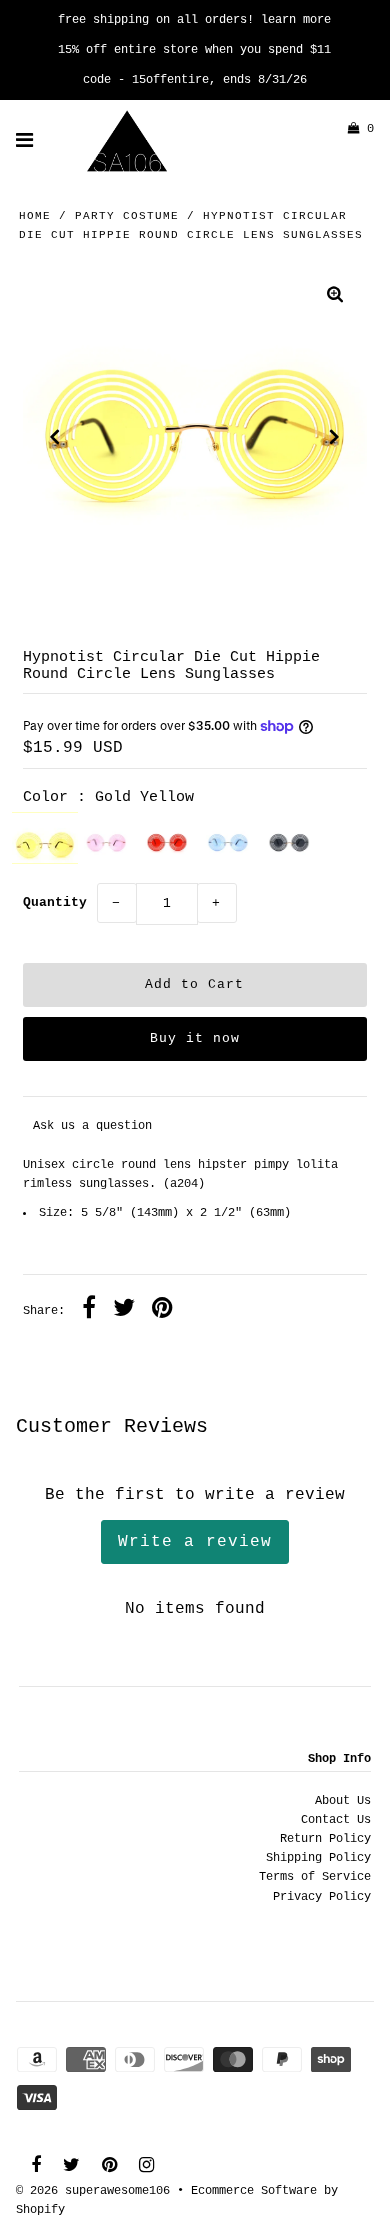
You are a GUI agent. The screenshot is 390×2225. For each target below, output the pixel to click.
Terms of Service (315, 1877)
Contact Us (336, 1820)
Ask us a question (92, 1126)
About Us (343, 1801)
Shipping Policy (318, 1858)
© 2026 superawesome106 (93, 2191)
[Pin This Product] (162, 1311)
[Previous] (55, 437)
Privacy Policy (322, 1897)
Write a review (195, 1542)
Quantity (55, 902)
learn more (296, 20)
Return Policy (325, 1839)
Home (35, 216)
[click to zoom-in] (335, 297)
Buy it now (195, 1038)
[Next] (335, 437)
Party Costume (127, 216)
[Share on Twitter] (124, 1311)
